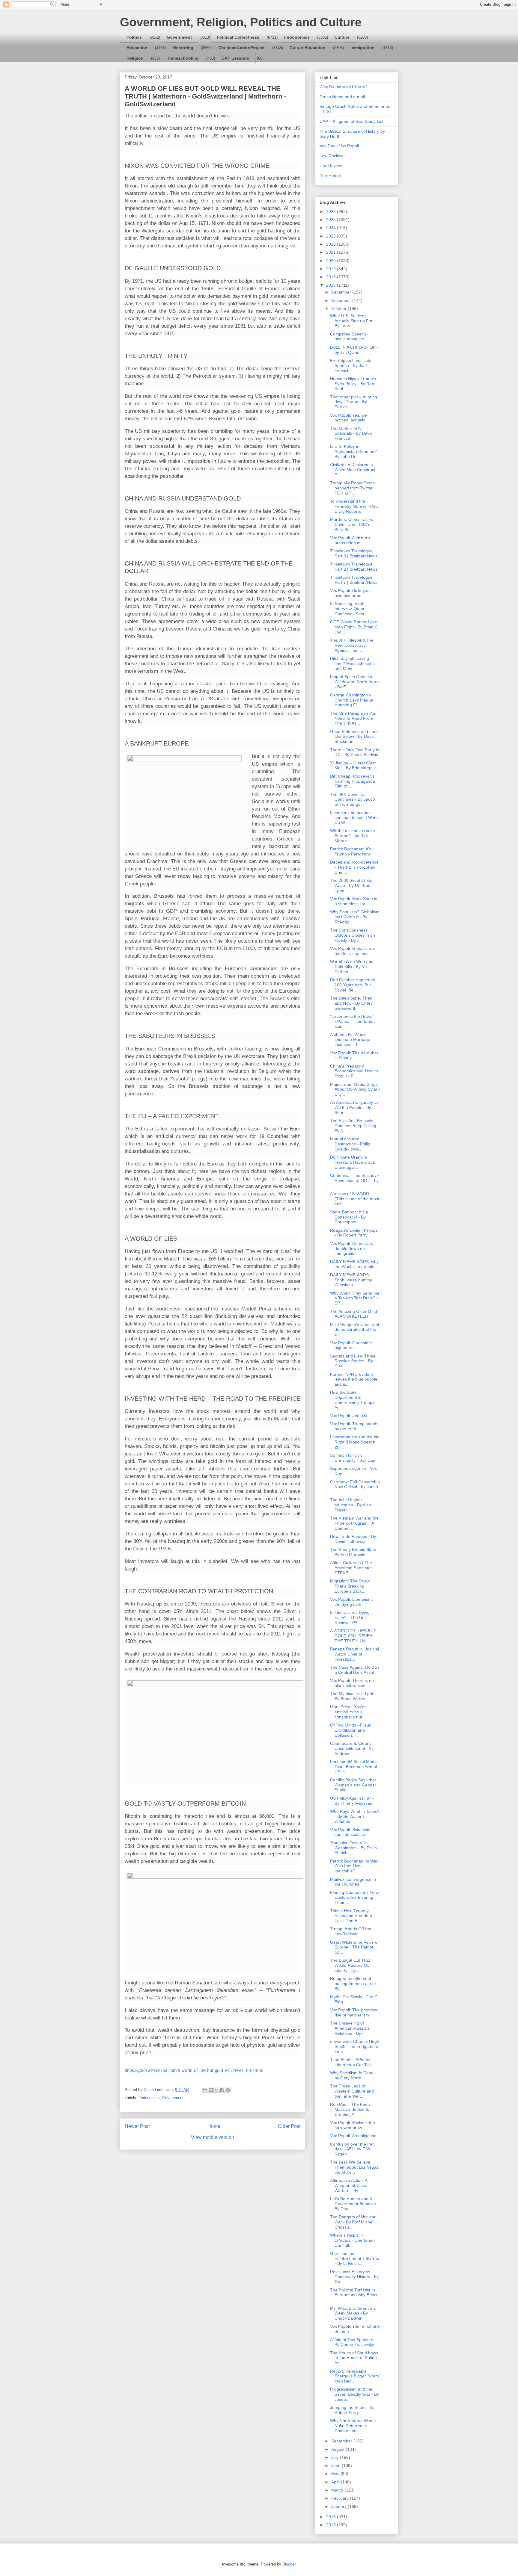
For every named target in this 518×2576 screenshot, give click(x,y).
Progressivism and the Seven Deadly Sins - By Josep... (354, 2394)
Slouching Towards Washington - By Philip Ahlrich (353, 1848)
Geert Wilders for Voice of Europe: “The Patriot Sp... (354, 1947)
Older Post (289, 2126)
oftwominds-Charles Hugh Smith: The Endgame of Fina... (355, 2046)
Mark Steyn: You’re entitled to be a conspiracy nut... (348, 1712)
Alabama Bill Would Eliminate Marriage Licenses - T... (350, 1040)
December (342, 292)
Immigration (363, 48)
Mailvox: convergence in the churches (353, 1882)
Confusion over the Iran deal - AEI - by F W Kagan (352, 2149)
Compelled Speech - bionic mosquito (349, 337)
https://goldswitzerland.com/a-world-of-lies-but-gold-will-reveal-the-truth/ (194, 2070)
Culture (342, 37)
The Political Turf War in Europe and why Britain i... (354, 2295)
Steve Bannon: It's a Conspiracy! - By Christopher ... (349, 1217)
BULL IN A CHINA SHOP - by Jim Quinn (354, 350)
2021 (332, 252)
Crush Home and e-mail (342, 97)
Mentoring (183, 48)
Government (179, 37)
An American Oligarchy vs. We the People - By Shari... (355, 1107)
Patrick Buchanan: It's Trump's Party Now (351, 851)
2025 (332, 220)
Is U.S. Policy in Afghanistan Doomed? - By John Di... (355, 451)
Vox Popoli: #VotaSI (348, 1416)
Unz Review (331, 166)
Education (137, 48)
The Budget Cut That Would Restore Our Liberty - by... (351, 1965)
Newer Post (137, 2126)
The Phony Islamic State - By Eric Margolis (354, 1552)
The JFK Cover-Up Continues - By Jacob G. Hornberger (353, 799)
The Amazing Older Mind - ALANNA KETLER (355, 1314)
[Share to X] (216, 2090)
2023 (332, 236)
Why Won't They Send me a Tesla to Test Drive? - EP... (355, 1298)
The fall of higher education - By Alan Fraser (351, 1505)
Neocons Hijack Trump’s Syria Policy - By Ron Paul (353, 384)
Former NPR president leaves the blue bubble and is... (354, 1379)
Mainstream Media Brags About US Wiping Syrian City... (355, 1089)
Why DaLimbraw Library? (344, 87)
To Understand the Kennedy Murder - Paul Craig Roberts (354, 506)
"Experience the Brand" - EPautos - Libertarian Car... (353, 1021)
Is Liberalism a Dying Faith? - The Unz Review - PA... (350, 1617)
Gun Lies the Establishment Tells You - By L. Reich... (355, 2258)
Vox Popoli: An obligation (353, 2136)
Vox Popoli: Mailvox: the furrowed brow (353, 2125)
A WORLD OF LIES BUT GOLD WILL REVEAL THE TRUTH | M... (353, 1636)
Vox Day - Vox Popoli (339, 146)
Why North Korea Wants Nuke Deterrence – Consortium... (353, 2426)
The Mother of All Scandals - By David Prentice (351, 433)
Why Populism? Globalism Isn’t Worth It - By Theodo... (355, 917)
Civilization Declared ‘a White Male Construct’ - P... (354, 470)
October (339, 309)
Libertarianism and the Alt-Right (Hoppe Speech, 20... (355, 1442)
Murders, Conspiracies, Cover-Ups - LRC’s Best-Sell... (352, 524)
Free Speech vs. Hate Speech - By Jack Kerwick (351, 365)
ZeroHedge (330, 176)
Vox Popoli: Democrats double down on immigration (351, 1248)
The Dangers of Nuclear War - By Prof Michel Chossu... (353, 2222)
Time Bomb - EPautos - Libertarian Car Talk (352, 2062)
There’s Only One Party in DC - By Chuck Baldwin (355, 752)
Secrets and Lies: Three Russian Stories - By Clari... (353, 1361)
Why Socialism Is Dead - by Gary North (353, 2075)
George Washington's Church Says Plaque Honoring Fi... (352, 700)
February (341, 2498)
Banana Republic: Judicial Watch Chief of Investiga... (354, 1654)
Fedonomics (297, 37)
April (336, 2482)
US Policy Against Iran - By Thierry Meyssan (352, 1801)
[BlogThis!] (211, 2090)
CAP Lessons (235, 58)
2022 (332, 244)
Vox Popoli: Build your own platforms (351, 593)
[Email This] (205, 2090)
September (342, 2441)
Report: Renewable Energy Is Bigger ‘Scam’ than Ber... (355, 2376)
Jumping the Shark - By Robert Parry (352, 2410)
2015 (332, 2525)
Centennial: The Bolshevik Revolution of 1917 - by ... (355, 1180)
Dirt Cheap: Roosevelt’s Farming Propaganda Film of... (353, 781)
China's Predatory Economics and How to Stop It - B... (354, 1071)
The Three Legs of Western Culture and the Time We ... (352, 2091)
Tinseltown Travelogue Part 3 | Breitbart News (354, 553)
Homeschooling (183, 58)
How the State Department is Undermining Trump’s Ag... (353, 1400)
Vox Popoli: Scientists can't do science (350, 1832)
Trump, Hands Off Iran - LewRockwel (353, 1931)
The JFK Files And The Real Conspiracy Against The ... (352, 645)
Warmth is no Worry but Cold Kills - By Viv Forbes (352, 967)
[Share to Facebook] (222, 2090)
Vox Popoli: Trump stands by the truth (354, 1426)
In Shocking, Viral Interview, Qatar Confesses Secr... (349, 609)
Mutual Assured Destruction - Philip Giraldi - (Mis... (350, 1144)
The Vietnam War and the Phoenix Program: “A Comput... (354, 1523)
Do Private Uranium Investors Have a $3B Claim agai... (353, 1162)
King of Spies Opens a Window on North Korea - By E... (355, 682)
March (338, 2490)
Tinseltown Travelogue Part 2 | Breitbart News (354, 567)
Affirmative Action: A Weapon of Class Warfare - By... (349, 2185)
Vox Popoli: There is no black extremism (352, 1683)
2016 (332, 2517)
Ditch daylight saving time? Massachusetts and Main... (352, 663)
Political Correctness (238, 37)
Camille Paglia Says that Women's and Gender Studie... (353, 1785)
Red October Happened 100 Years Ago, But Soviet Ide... (353, 985)
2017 (332, 285)
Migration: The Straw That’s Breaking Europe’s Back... (350, 1586)
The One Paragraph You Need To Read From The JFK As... (353, 718)
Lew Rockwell (332, 156)
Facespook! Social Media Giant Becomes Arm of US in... (354, 1767)
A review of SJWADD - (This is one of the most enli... (355, 1199)
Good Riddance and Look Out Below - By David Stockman (354, 737)
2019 (332, 269)
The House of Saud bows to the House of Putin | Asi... (354, 2358)
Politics (134, 37)
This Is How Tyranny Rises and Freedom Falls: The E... (351, 1916)
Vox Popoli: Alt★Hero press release (350, 540)
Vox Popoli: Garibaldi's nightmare (351, 1345)
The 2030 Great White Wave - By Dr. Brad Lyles (351, 885)
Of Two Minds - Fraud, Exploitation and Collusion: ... (351, 1730)
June (336, 2465)
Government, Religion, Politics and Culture (241, 22)
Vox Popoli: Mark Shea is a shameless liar (354, 901)
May (336, 2474)
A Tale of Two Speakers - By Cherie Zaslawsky (354, 2342)
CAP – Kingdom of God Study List (351, 121)
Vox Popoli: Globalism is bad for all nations (353, 951)
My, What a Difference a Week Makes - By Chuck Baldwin (353, 2313)
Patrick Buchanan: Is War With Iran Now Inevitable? (354, 1866)
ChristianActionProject (241, 48)
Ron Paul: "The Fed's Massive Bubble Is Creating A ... (350, 2109)
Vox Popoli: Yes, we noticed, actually (348, 418)
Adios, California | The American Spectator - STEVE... (352, 1568)
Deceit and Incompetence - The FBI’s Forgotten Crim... (354, 867)
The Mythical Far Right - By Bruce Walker (353, 1696)
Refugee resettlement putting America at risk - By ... (355, 1984)
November (342, 300)
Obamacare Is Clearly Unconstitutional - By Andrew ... (352, 1748)
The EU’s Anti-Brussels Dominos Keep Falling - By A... (354, 1126)
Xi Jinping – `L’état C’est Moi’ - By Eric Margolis (353, 765)
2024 (332, 228)
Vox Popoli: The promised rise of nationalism (354, 2012)
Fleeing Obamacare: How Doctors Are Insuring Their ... (354, 1898)
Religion (135, 58)
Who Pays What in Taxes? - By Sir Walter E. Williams (355, 1816)
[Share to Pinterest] (228, 2090)
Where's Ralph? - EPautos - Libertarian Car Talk (352, 2240)
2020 (332, 261)
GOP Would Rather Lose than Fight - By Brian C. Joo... (354, 627)
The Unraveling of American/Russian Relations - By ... (350, 2028)
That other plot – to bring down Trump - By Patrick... (354, 402)
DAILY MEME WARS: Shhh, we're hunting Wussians (351, 1280)
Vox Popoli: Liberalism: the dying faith (351, 1602)
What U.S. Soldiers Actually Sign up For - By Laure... (353, 321)
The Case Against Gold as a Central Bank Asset (355, 1670)
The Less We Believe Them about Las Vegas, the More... (355, 2167)
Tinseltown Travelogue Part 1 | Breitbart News (354, 580)
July (336, 2457)
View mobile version (213, 2137)
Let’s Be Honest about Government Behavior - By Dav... (354, 2204)
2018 (332, 277)
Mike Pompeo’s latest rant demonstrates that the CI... (355, 1330)
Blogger (289, 2564)
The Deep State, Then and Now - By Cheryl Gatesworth (352, 1003)
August (338, 2449)
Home (214, 2126)
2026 (332, 211)
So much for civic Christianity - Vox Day (353, 1458)
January (339, 2507)
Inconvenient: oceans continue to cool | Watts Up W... (354, 818)
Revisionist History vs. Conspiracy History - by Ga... (354, 2277)
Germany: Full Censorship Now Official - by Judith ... (355, 1487)
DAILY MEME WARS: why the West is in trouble (354, 1264)
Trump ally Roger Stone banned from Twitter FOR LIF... (353, 488)
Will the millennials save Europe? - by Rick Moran (353, 836)
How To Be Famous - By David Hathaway (353, 1539)
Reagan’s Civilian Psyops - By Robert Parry (354, 1233)
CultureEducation (308, 48)
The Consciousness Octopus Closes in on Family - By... (353, 935)
